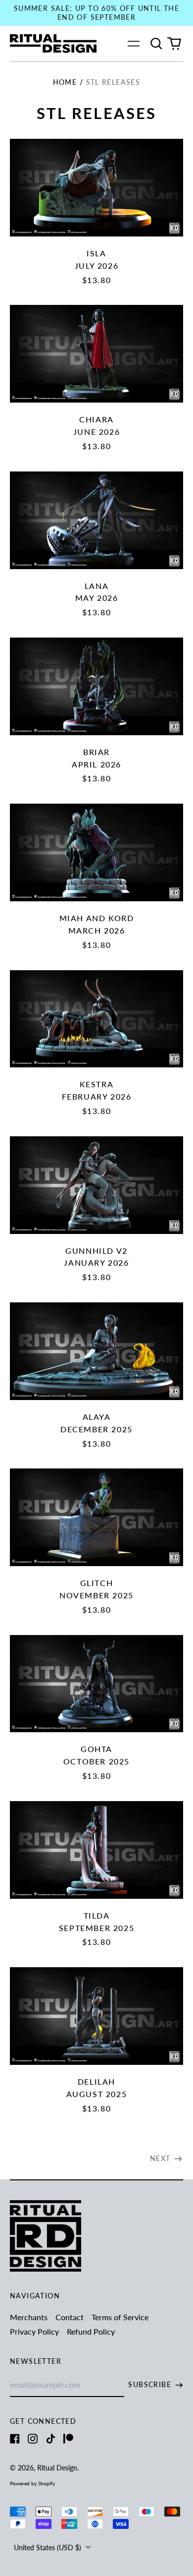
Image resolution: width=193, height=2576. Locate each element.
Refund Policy (91, 2331)
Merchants (29, 2317)
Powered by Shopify (32, 2483)
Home (65, 82)
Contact (70, 2317)
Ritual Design (57, 2468)
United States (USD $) (48, 2547)
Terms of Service (120, 2317)
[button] (156, 44)
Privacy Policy (34, 2331)
